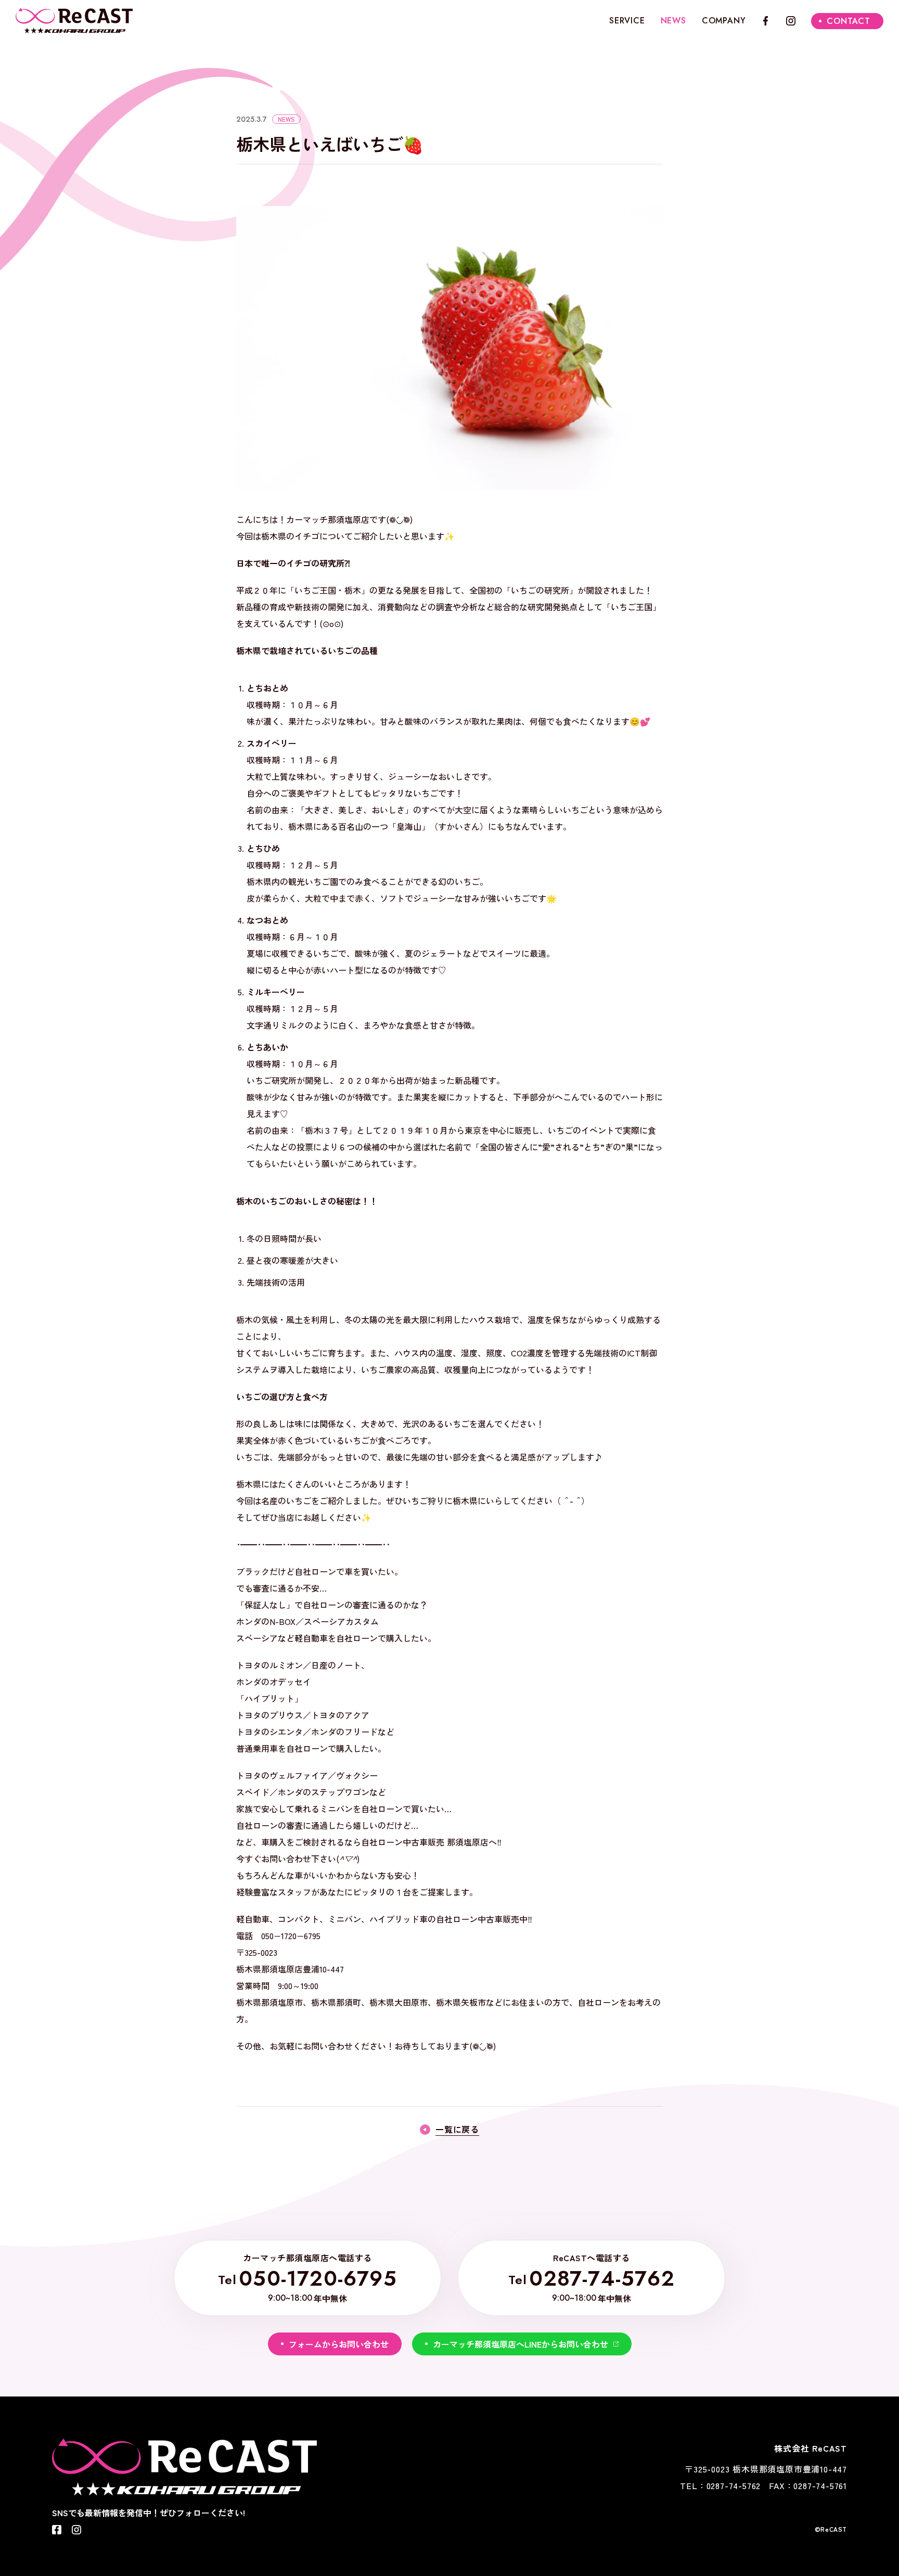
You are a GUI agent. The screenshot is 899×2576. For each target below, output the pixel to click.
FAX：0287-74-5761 (808, 2485)
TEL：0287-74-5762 (720, 2485)
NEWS (673, 21)
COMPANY (724, 21)
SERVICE (627, 21)
